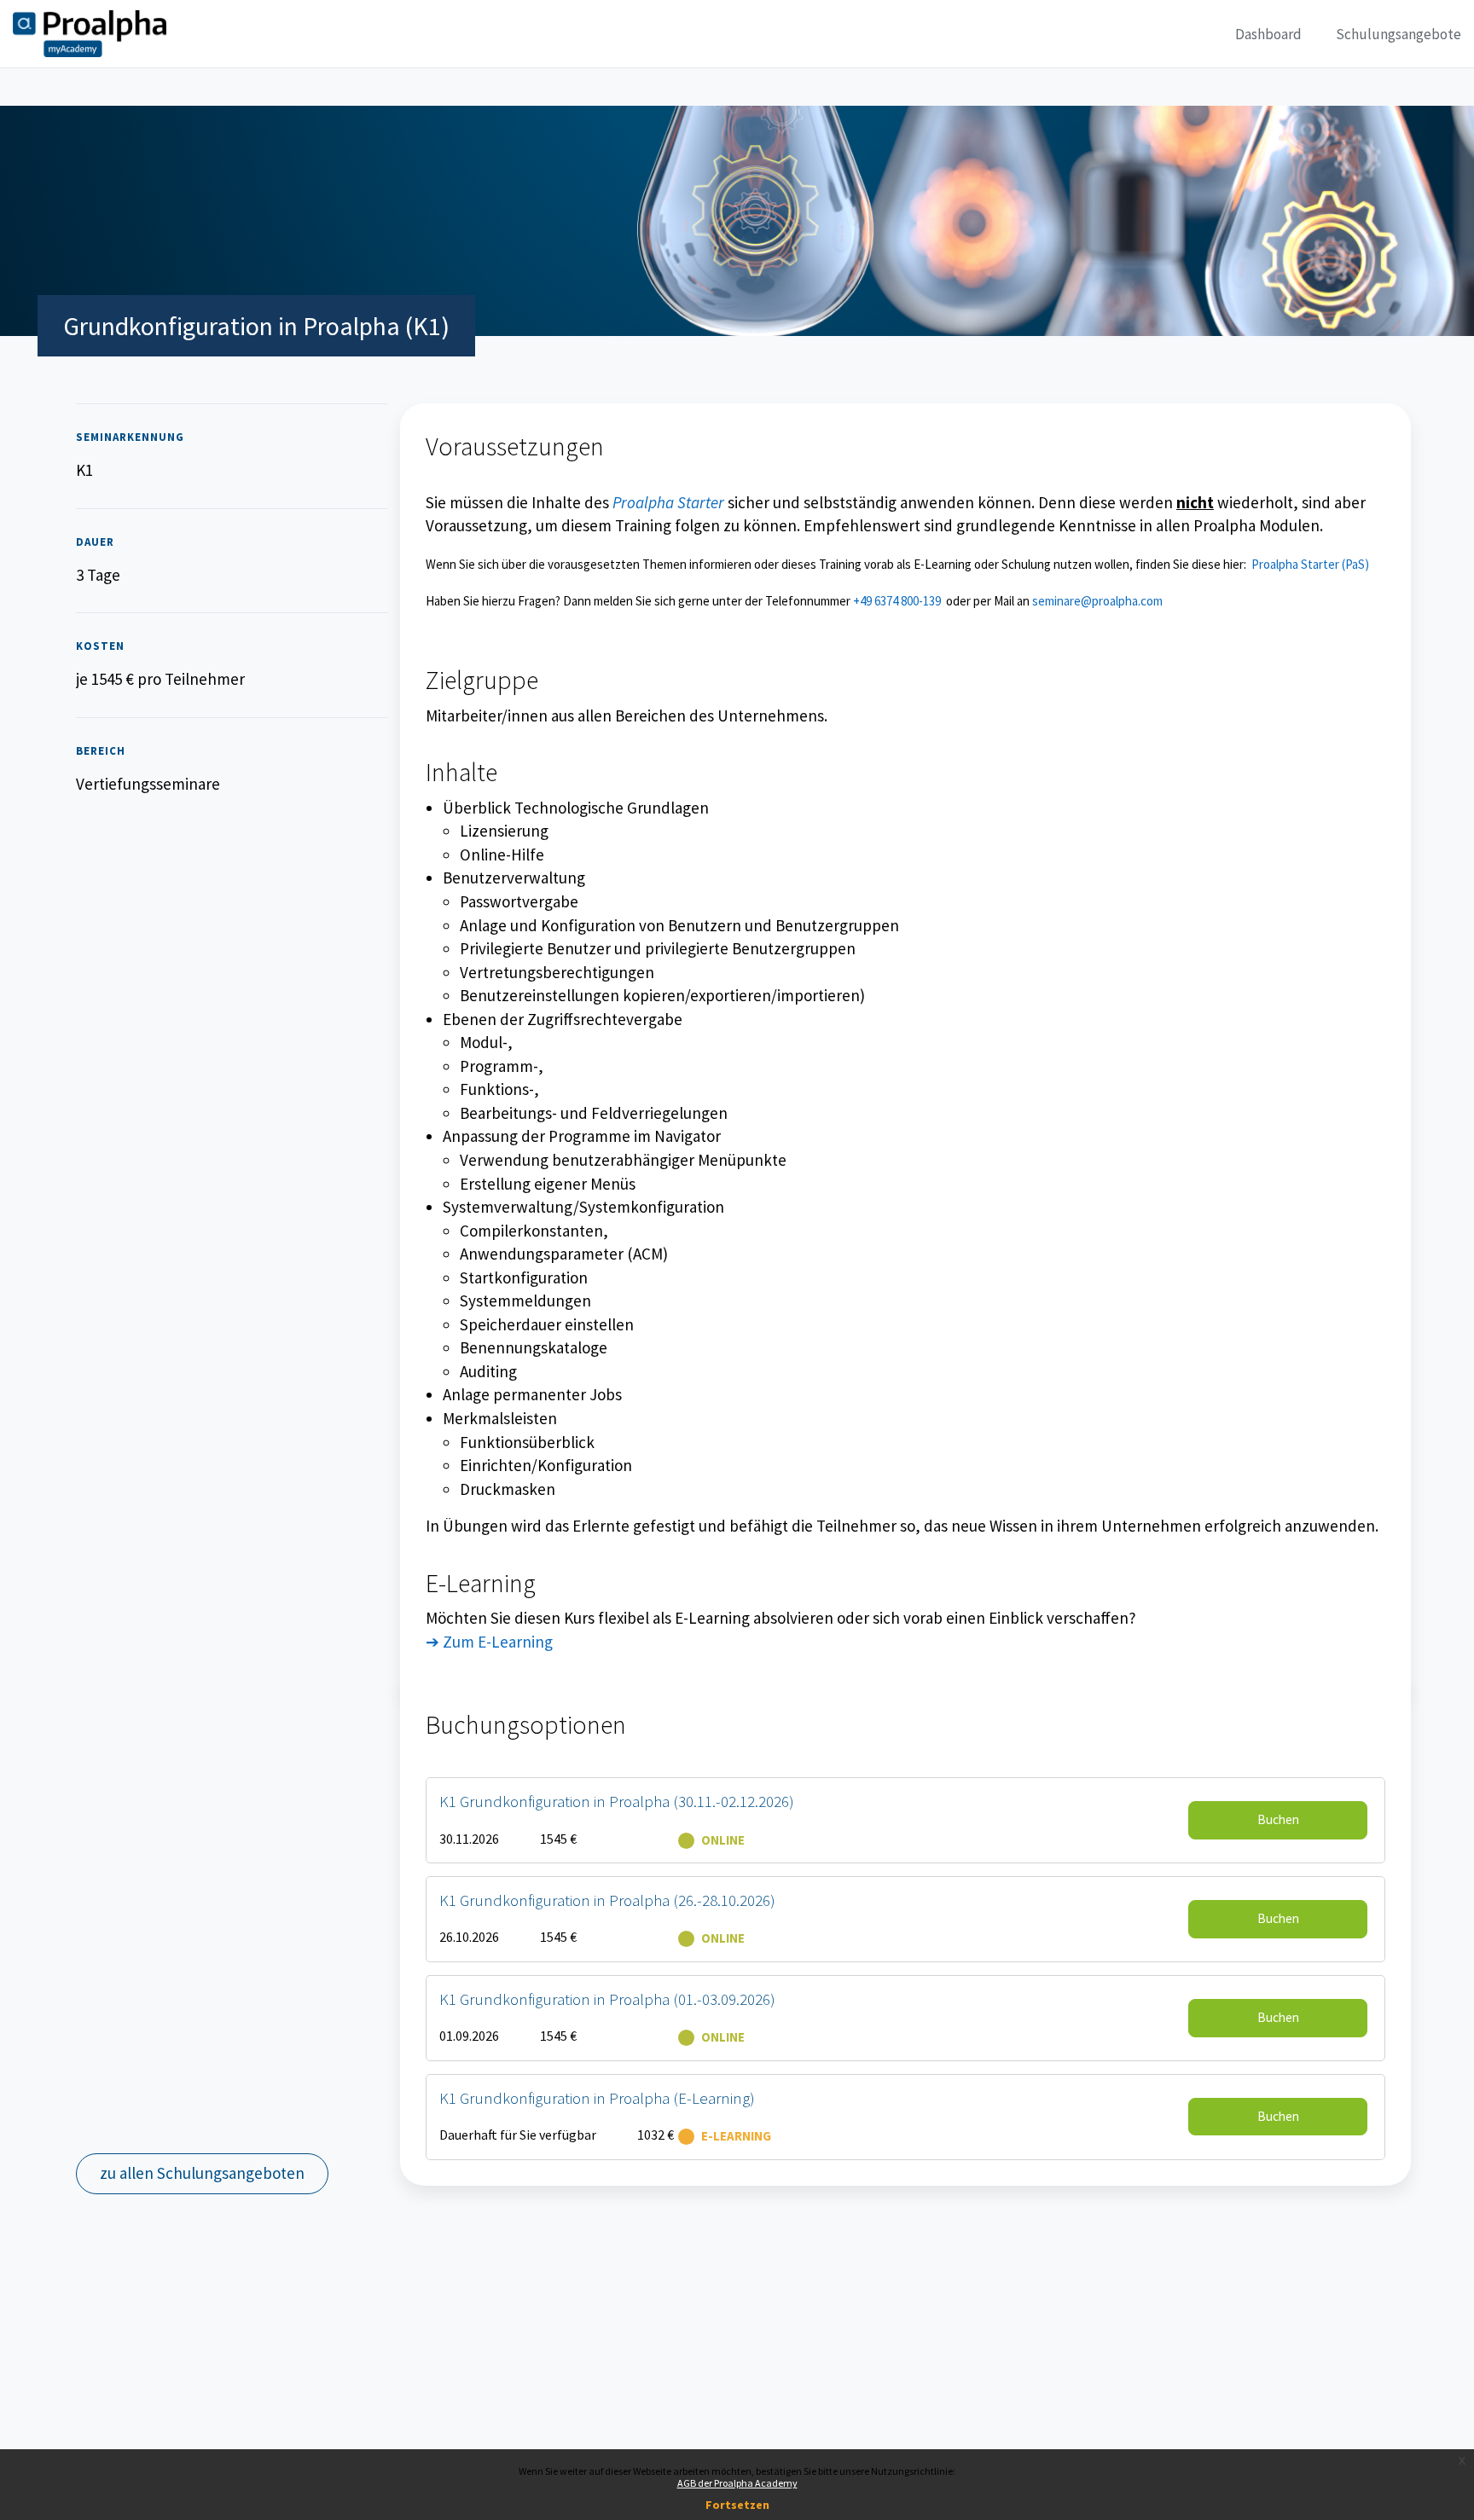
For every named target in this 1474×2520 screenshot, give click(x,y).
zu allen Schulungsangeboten (202, 2173)
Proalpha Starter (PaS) (1310, 564)
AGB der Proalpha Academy (737, 2483)
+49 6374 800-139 (897, 601)
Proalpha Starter (668, 502)
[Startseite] (90, 34)
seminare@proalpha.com (1097, 601)
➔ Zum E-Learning (489, 1642)
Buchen (1278, 1819)
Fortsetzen (737, 2505)
